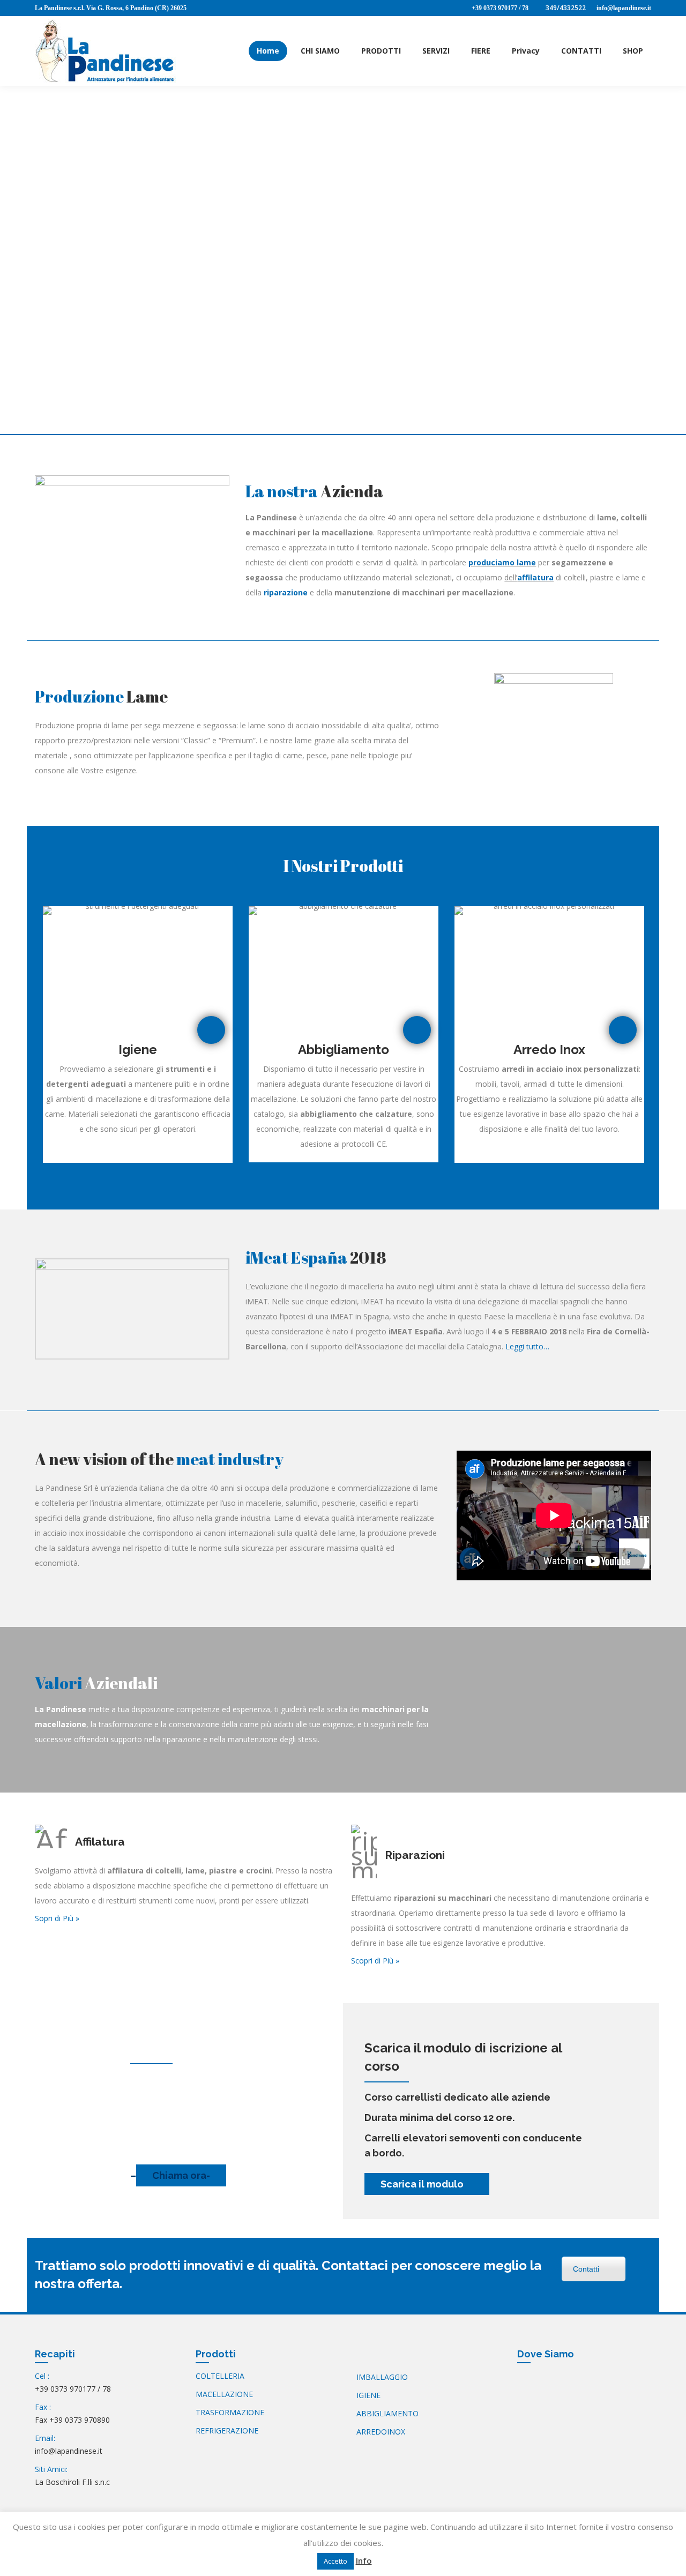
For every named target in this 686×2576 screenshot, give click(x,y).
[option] (138, 1035)
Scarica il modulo (423, 2184)
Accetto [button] (335, 2561)
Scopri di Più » (375, 1961)
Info (364, 2560)
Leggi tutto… (527, 1346)
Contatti (586, 2269)
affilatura (535, 577)
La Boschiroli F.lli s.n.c (72, 2482)
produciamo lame (502, 562)
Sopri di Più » (57, 1918)
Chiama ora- (181, 2175)
